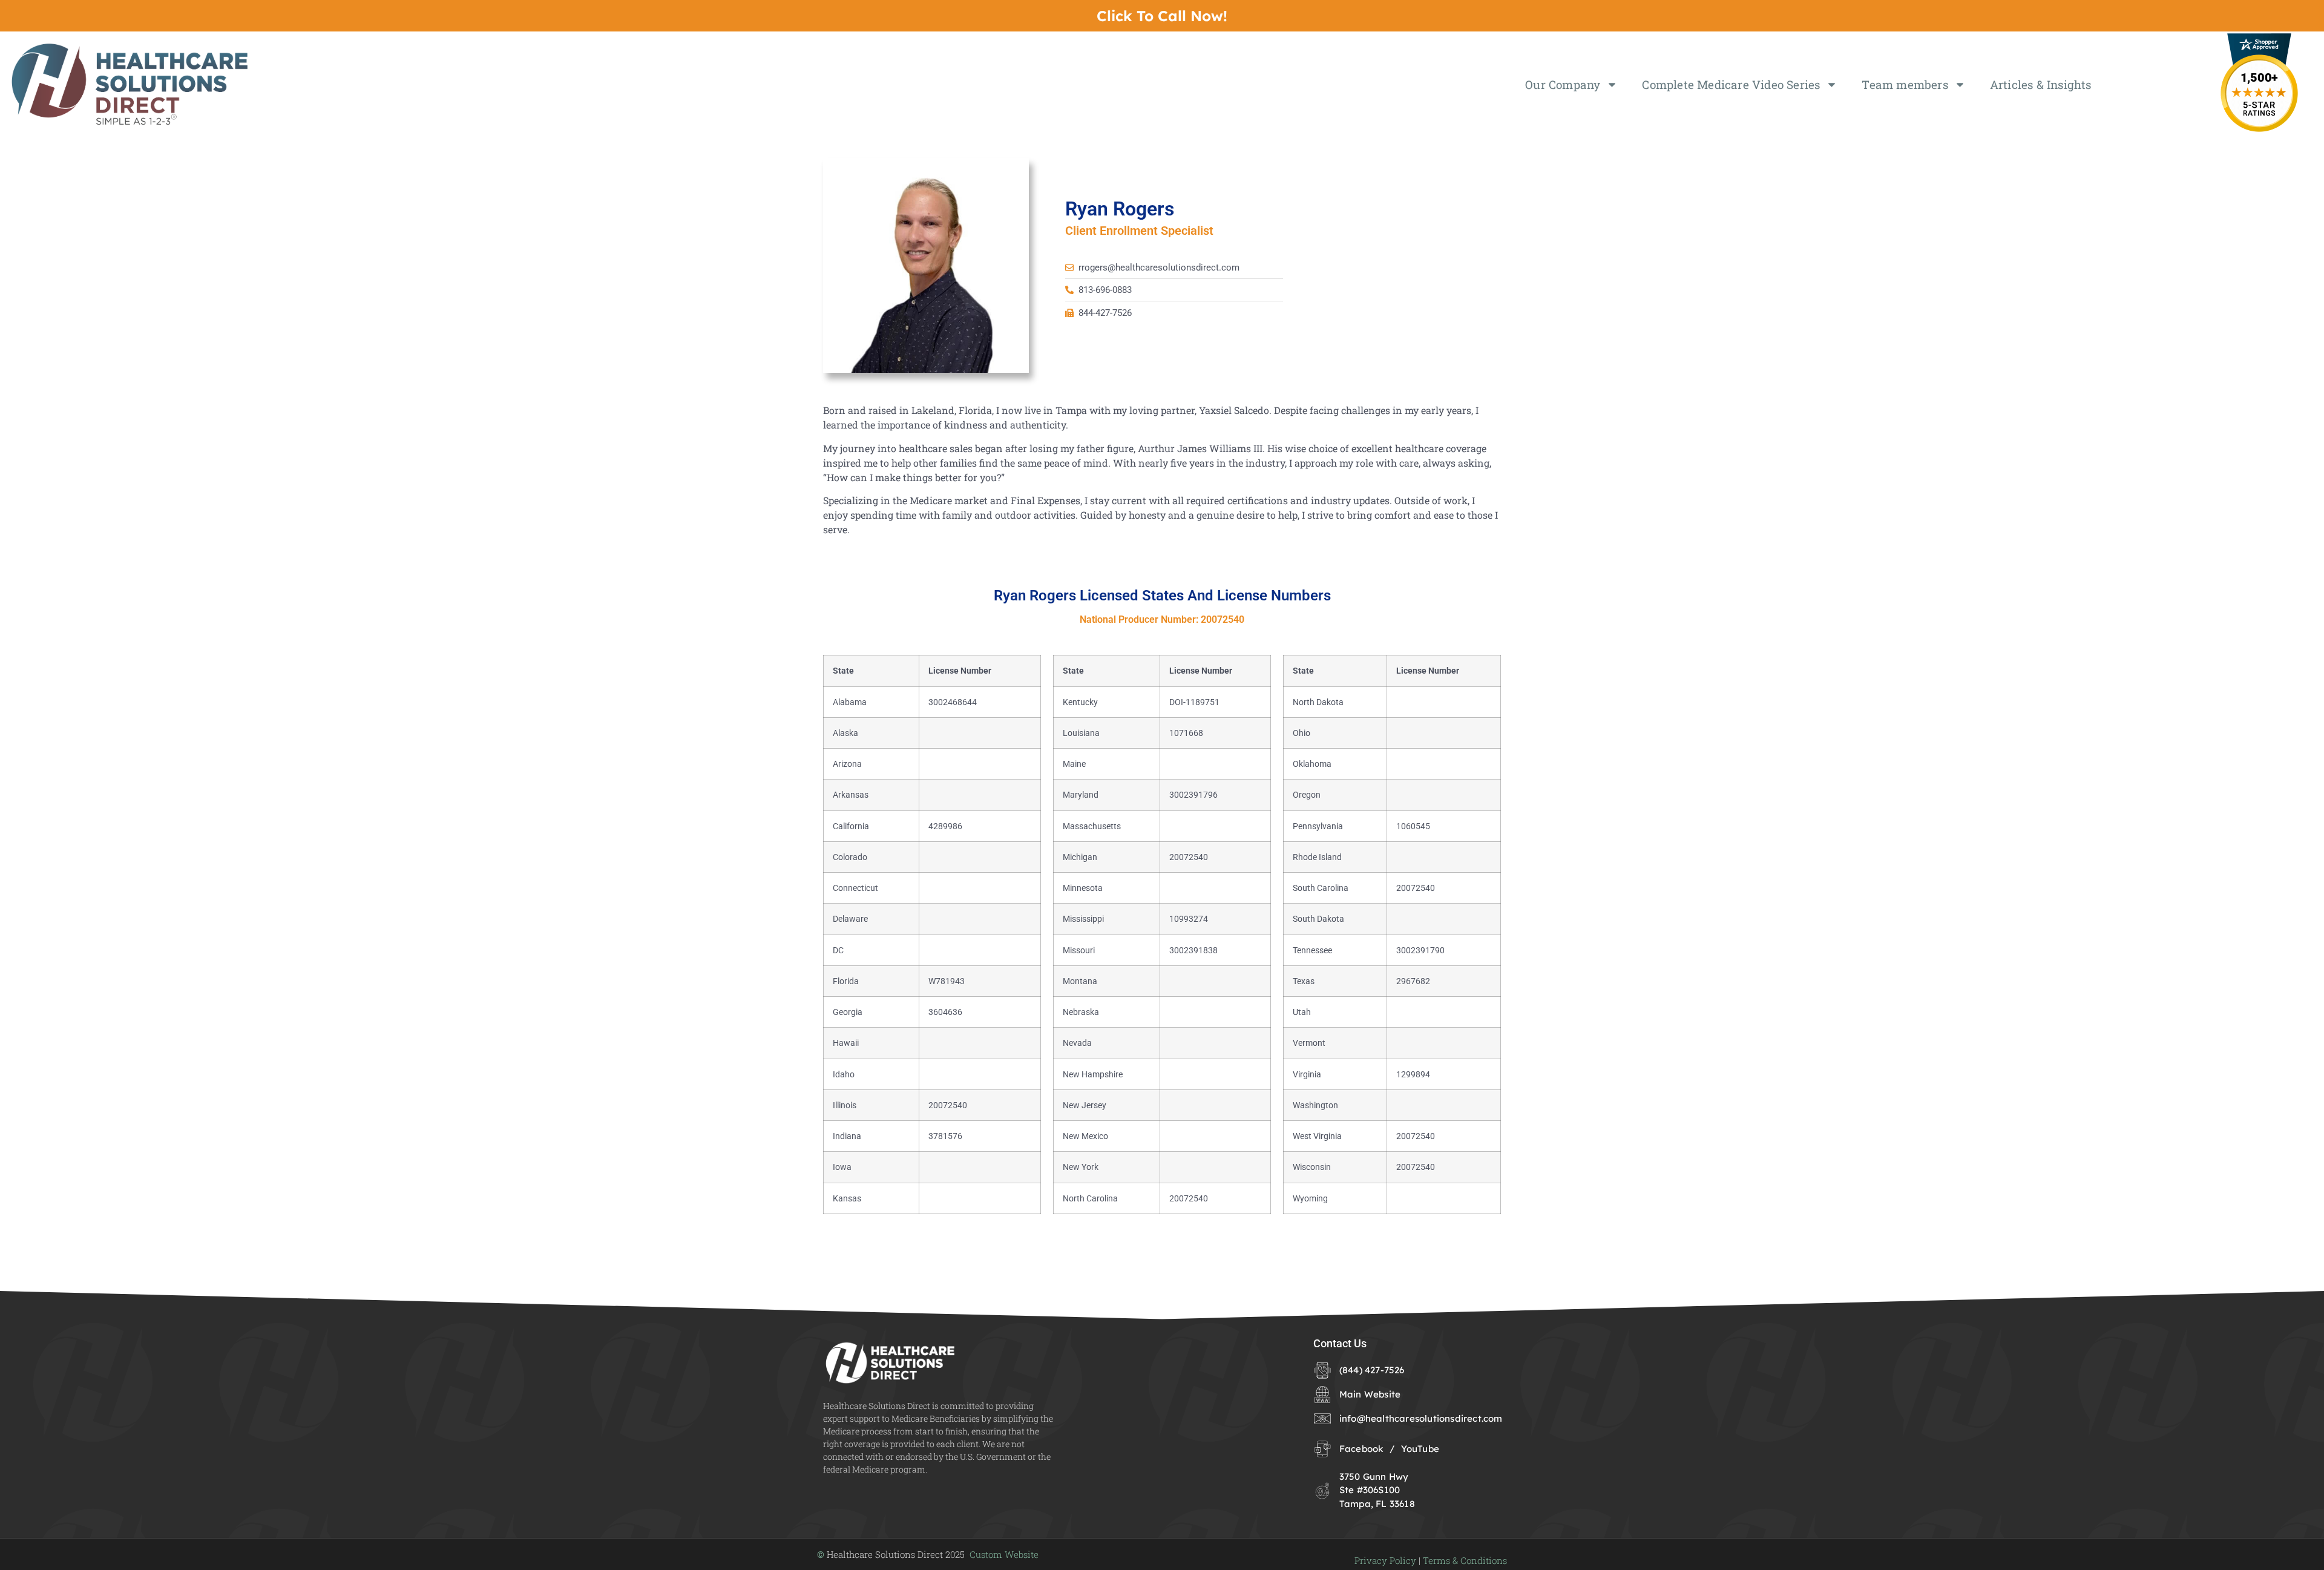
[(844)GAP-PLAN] (1162, 16)
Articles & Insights (2041, 84)
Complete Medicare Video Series (1731, 84)
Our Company (1563, 84)
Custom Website (1004, 1554)
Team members (1905, 84)
